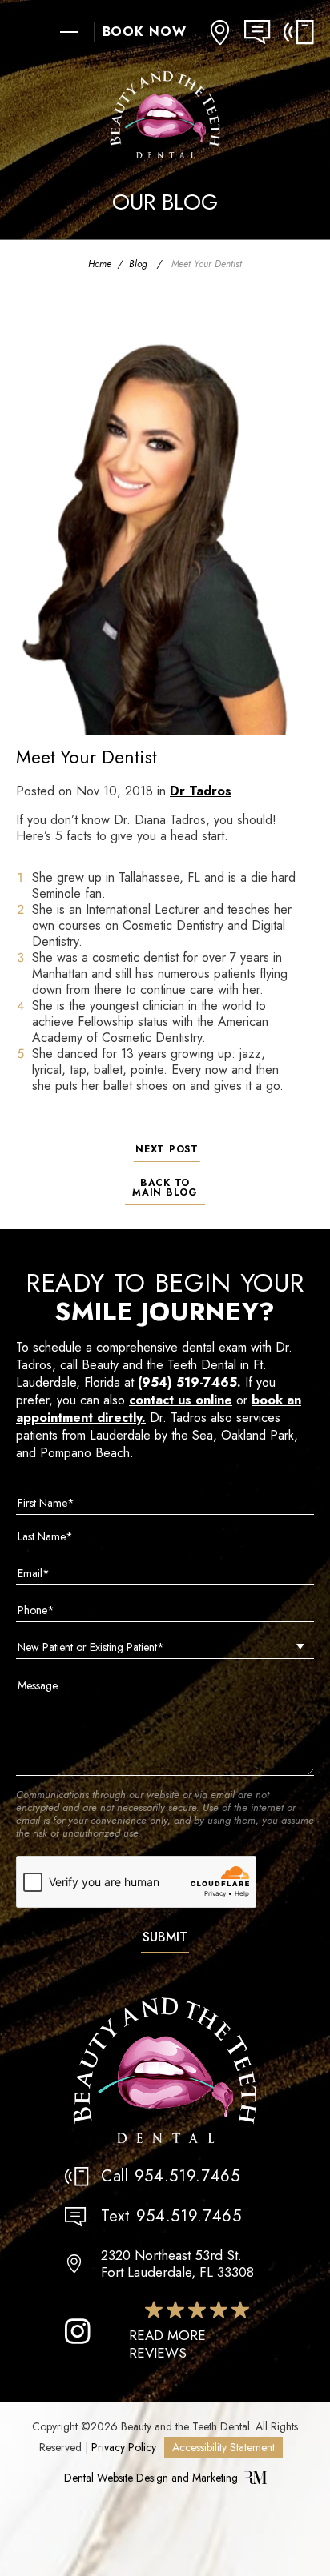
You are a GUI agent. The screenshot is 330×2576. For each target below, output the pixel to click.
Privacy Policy (124, 2447)
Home (100, 264)
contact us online (181, 1400)
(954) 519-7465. (189, 1382)
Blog (138, 264)
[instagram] (78, 2331)
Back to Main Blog (165, 1188)
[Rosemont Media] (256, 2480)
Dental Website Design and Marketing (151, 2478)
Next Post (167, 1149)
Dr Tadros (201, 791)
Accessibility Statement (223, 2447)
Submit (165, 1937)
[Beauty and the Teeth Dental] (165, 2071)
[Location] (220, 32)
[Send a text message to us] (264, 32)
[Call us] (299, 32)
